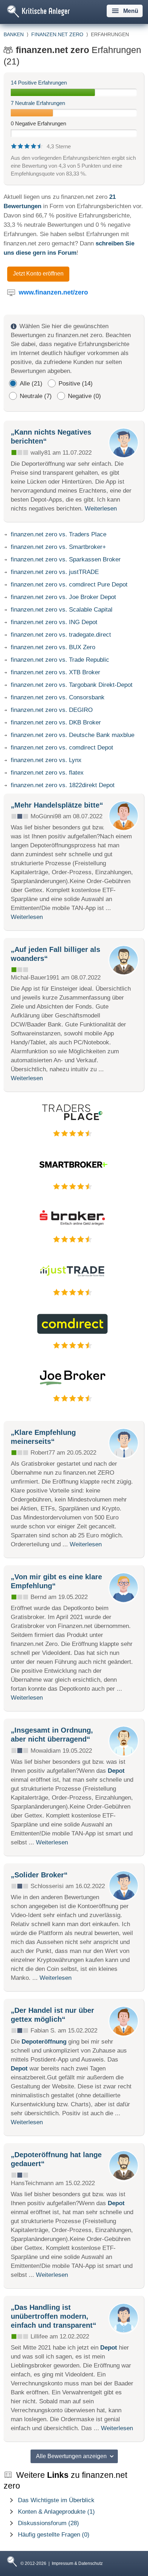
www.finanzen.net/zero (53, 292)
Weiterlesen (101, 509)
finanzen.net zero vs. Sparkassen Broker (66, 559)
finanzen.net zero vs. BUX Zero (53, 647)
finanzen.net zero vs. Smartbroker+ (58, 547)
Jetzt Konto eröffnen (38, 274)
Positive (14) (76, 384)
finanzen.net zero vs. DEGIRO (52, 710)
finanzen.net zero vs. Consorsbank (58, 697)
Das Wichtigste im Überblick (56, 2500)
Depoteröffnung (44, 2042)
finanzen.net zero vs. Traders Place (59, 534)
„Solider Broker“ (39, 1875)
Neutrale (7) (36, 396)
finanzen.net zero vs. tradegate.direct (61, 635)
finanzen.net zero (57, 34)
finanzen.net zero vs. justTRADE (55, 572)
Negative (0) (84, 396)
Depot (116, 1771)
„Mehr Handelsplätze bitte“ (57, 805)
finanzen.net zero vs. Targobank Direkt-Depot (72, 685)
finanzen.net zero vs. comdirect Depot (62, 748)
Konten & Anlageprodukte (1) (56, 2512)
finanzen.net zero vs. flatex (47, 773)
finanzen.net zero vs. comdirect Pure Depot (69, 585)
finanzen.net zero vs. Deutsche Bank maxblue (73, 735)
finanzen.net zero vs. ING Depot (54, 622)
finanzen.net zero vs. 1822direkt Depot (63, 785)
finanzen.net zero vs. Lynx (46, 760)
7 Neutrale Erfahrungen (38, 103)
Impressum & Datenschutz (77, 2563)
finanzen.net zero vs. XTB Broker (55, 672)
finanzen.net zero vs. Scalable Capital (62, 610)
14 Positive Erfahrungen (39, 83)
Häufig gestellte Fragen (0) (54, 2535)
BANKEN (14, 34)
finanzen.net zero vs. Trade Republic (60, 660)
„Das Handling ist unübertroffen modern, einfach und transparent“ (54, 2316)
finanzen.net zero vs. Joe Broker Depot (63, 597)
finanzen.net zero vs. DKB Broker (56, 722)
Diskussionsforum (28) (48, 2523)
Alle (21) (31, 384)
